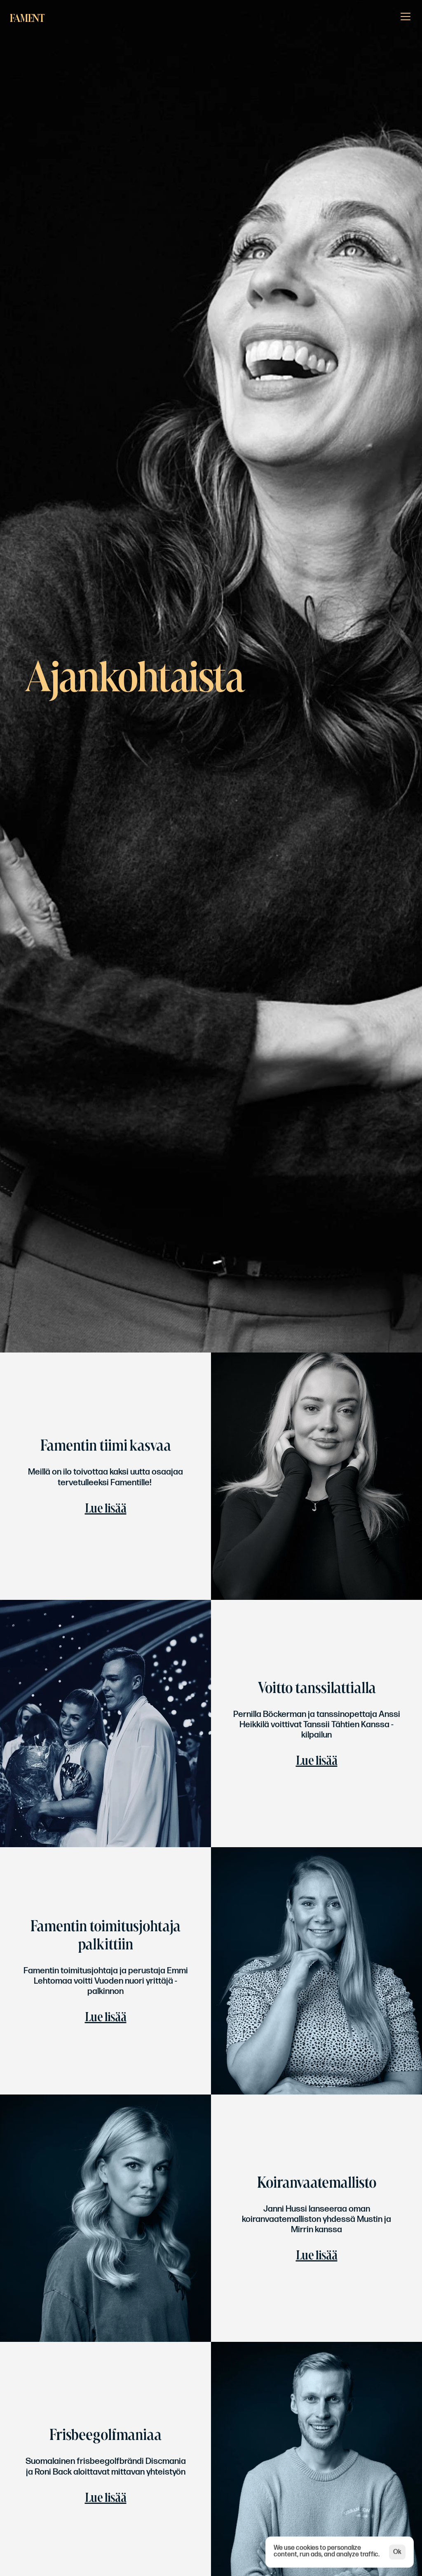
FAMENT (27, 18)
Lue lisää (106, 1508)
